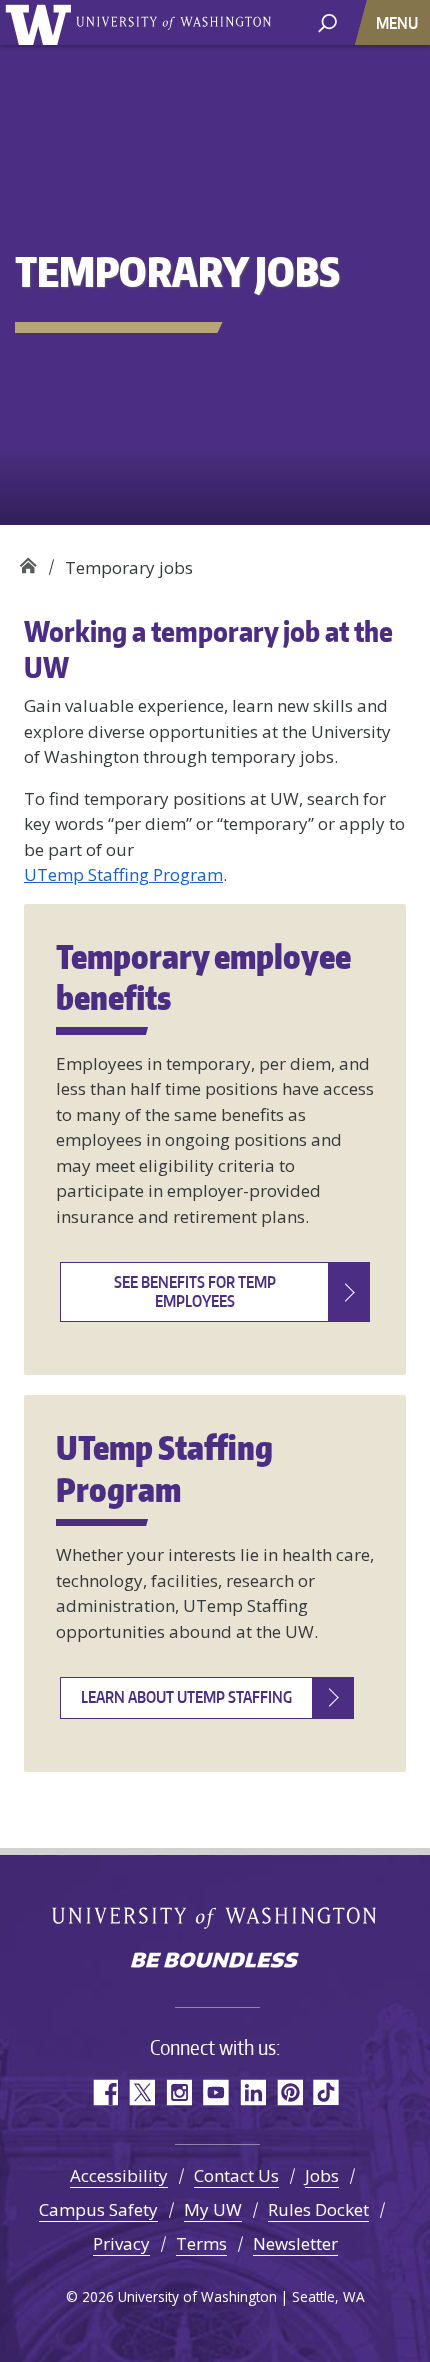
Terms (201, 2243)
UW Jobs (27, 560)
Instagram (178, 2092)
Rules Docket (318, 2209)
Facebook (104, 2092)
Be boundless (215, 1962)
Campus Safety (98, 2209)
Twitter (141, 2092)
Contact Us (236, 2175)
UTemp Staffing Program (123, 874)
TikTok (326, 2092)
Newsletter (295, 2243)
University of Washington (41, 22)
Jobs (322, 2175)
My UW (213, 2209)
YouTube (215, 2092)
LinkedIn (252, 2092)
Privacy (121, 2243)
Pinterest (289, 2092)
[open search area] (327, 21)
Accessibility (119, 2175)
